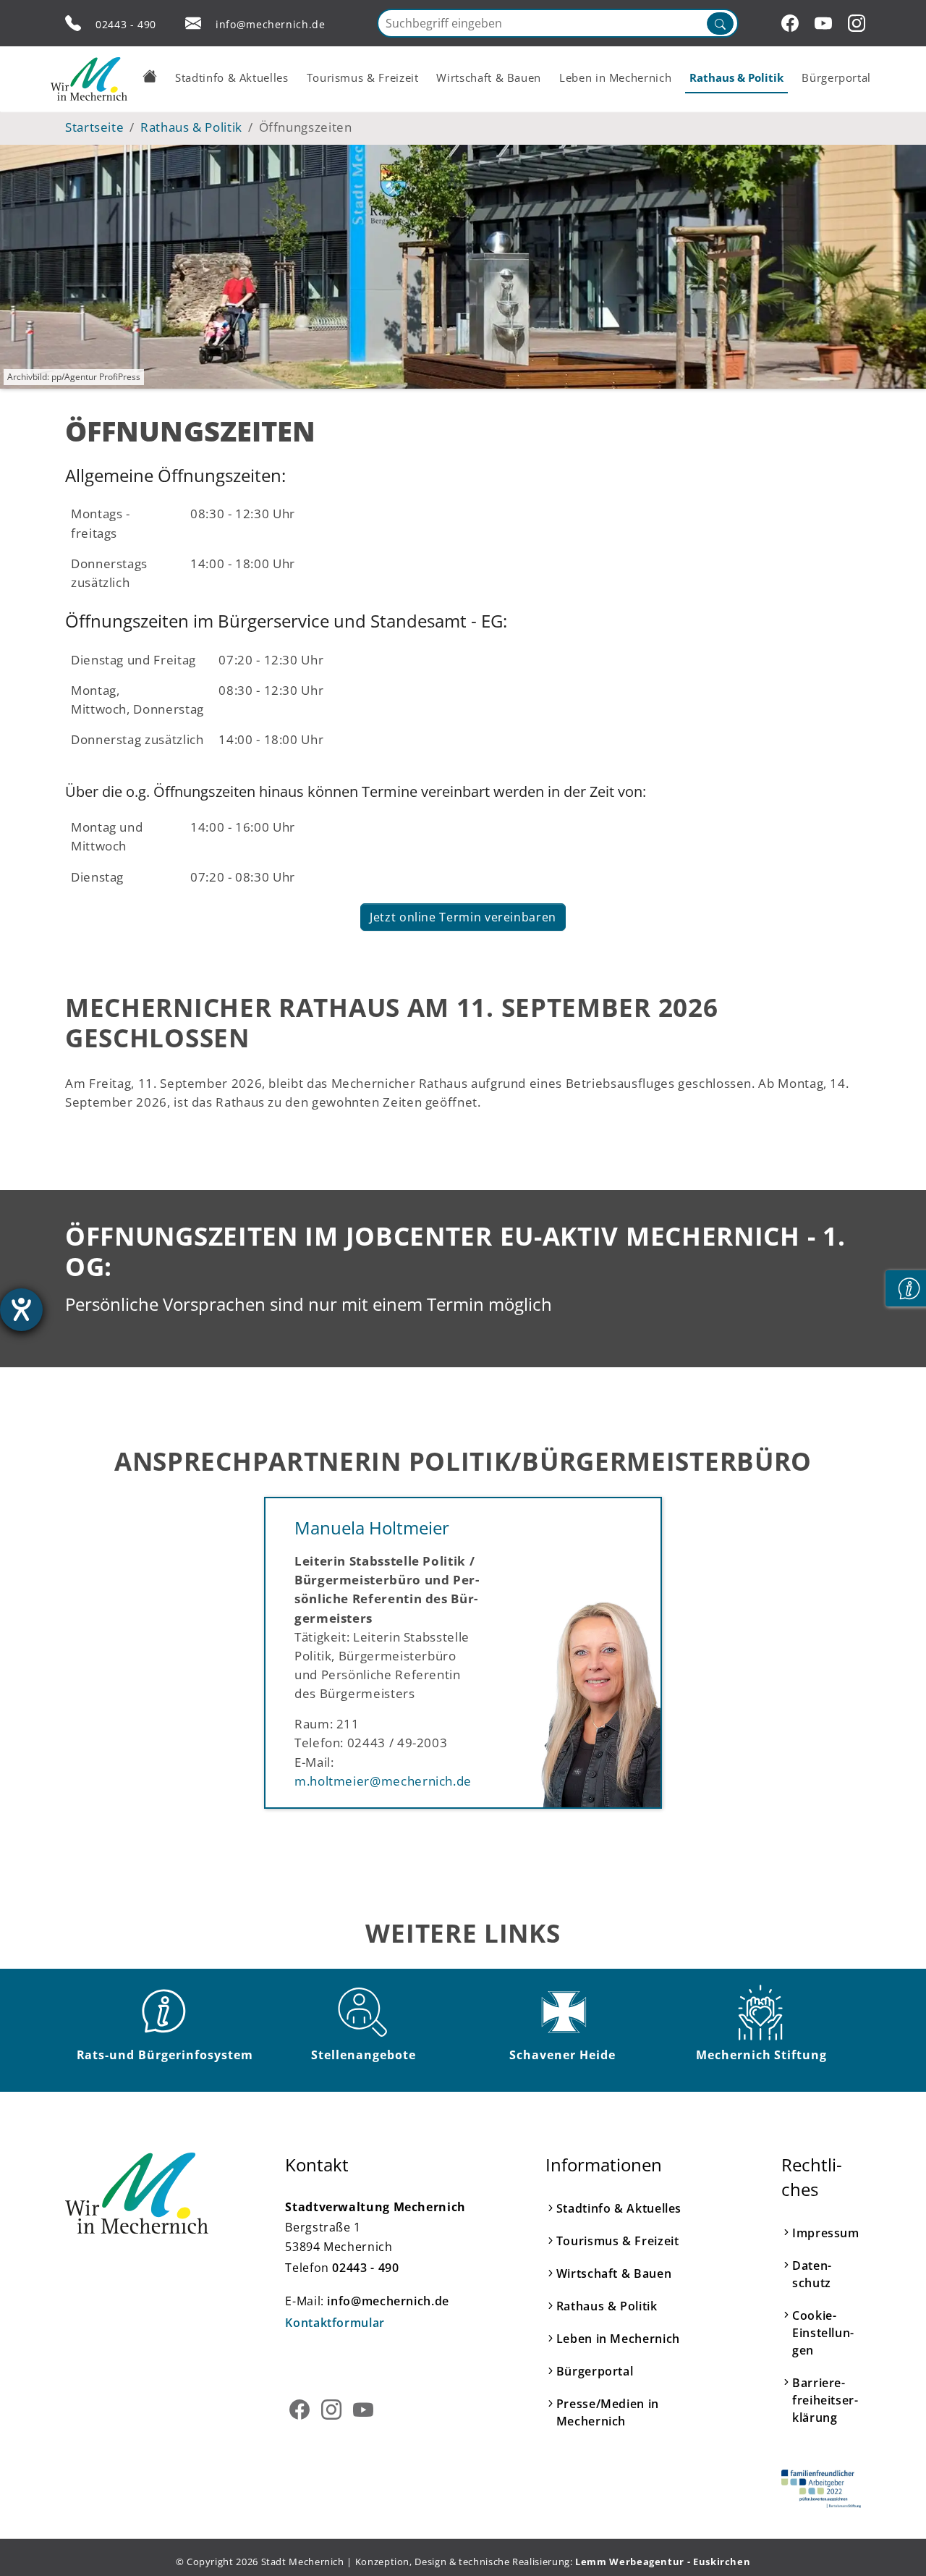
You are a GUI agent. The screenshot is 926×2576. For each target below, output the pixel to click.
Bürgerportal (595, 2371)
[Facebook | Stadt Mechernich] (792, 23)
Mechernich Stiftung (761, 2055)
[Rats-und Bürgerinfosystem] (165, 2012)
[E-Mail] (193, 23)
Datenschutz (812, 2274)
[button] (150, 76)
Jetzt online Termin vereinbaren (463, 917)
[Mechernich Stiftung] (762, 2012)
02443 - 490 (126, 24)
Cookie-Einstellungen (823, 2333)
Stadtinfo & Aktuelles (619, 2208)
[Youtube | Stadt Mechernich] (825, 23)
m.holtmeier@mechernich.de (383, 1781)
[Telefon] (73, 23)
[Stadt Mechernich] (89, 79)
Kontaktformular (335, 2323)
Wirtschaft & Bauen (614, 2273)
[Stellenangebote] (364, 2012)
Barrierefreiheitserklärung (825, 2400)
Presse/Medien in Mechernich (608, 2412)
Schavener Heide (562, 2055)
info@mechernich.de (271, 24)
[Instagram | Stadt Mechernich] (859, 23)
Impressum (826, 2233)
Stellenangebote (363, 2055)
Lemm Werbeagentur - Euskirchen (663, 2562)
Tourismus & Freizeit (618, 2241)
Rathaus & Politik (607, 2306)
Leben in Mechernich (618, 2339)
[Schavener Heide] (563, 2012)
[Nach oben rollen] (893, 2543)
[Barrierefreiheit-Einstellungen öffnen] (21, 1310)
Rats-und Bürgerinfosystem (165, 2055)
